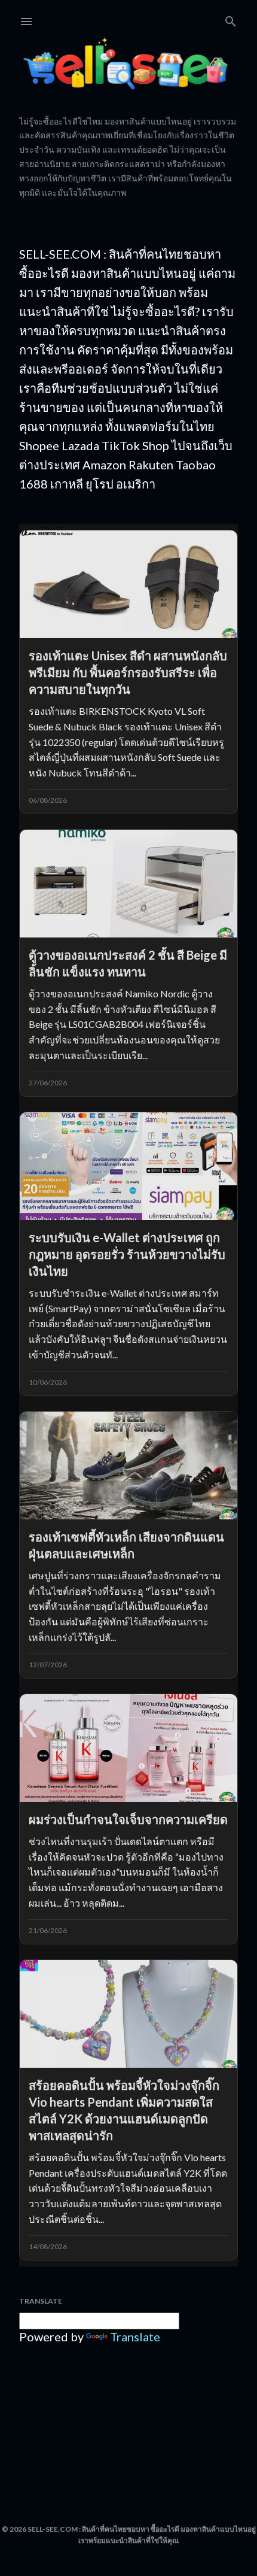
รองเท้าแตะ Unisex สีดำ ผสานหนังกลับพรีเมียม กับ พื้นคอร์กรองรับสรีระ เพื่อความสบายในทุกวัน (128, 672)
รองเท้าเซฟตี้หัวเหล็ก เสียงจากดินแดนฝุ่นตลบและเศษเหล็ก (126, 1545)
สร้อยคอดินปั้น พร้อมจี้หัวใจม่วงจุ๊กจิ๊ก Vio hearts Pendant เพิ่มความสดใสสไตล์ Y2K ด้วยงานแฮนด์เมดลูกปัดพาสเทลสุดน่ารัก (124, 2110)
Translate (135, 2337)
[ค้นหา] (231, 19)
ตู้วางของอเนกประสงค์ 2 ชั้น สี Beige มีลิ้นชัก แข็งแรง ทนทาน (128, 963)
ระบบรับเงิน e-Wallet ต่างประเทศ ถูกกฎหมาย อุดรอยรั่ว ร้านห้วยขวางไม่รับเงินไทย (127, 1254)
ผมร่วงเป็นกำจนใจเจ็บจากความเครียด (128, 1819)
